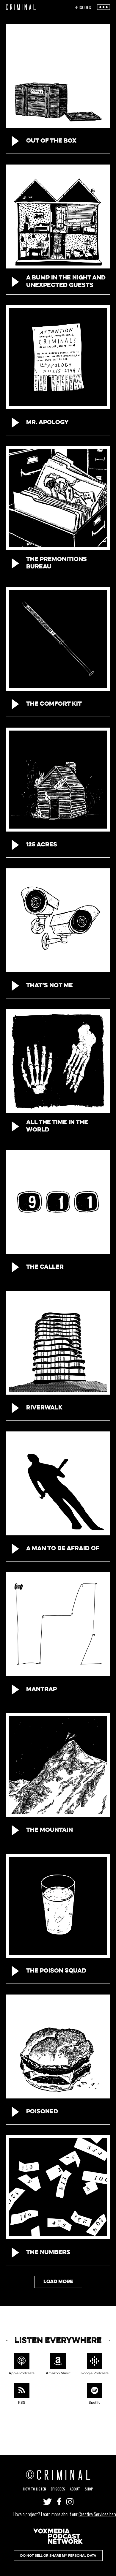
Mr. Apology (47, 423)
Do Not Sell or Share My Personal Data (58, 2556)
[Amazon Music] (58, 2362)
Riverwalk (44, 1408)
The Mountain (50, 1830)
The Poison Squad (56, 1971)
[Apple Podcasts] (22, 2362)
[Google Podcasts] (94, 2362)
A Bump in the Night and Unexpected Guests (66, 282)
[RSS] (22, 2391)
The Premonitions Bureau (57, 563)
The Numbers (48, 2253)
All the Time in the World (57, 1126)
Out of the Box (51, 141)
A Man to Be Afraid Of (63, 1549)
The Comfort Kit (54, 704)
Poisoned (42, 2112)
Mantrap (41, 1690)
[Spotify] (94, 2391)
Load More (58, 2282)
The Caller (45, 1267)
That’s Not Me (50, 986)
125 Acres (42, 845)
